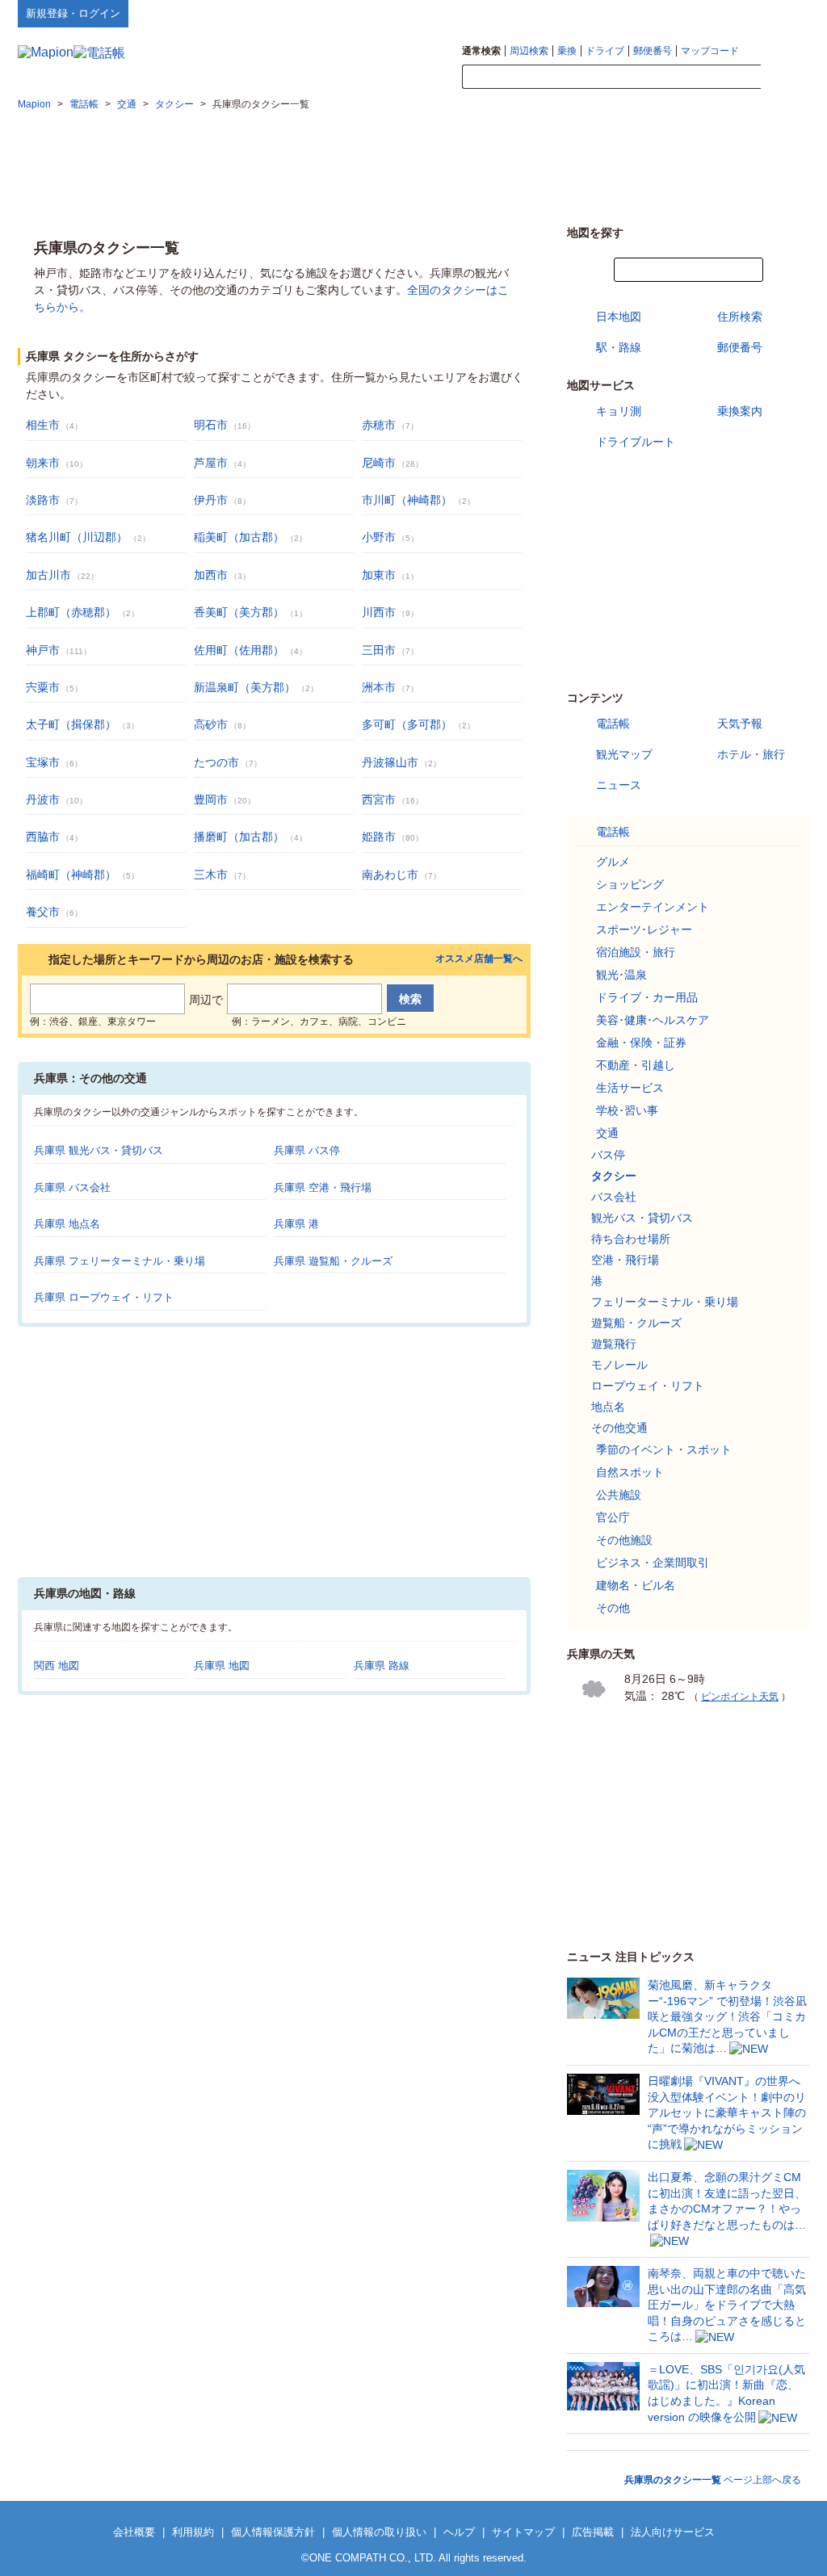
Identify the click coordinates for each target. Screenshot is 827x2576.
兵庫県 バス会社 (72, 1187)
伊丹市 (211, 500)
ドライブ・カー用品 (647, 997)
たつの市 (216, 762)
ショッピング (630, 884)
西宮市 (379, 799)
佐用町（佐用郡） (239, 650)
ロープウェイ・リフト (648, 1386)
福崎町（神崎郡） (71, 875)
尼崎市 (379, 463)
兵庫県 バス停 (307, 1150)
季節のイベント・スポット (664, 1450)
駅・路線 (619, 347)
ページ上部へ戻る (713, 2480)
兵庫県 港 (296, 1224)
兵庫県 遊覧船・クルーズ (333, 1261)
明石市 (211, 425)
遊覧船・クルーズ (636, 1323)
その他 (613, 1608)
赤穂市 (379, 425)
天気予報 (740, 724)
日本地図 (619, 317)
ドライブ (605, 51)
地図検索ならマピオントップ (651, 13)
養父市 (43, 912)
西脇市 (43, 837)
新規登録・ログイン (73, 13)
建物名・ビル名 (636, 1585)
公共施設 (619, 1495)
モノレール (619, 1365)
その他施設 (624, 1540)
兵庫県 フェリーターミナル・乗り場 (120, 1261)
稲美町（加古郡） (239, 537)
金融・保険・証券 (641, 1043)
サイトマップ (783, 13)
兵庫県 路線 (382, 1666)
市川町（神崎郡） (407, 500)
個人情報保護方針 (273, 2532)
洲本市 (379, 687)
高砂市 (211, 724)
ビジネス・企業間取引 (653, 1563)
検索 (785, 78)
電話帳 (613, 724)
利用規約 (193, 2532)
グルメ (613, 862)
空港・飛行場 (625, 1260)
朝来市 (43, 463)
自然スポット (630, 1472)
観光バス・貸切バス (642, 1218)
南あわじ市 (390, 875)
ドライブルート (636, 442)
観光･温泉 (621, 975)
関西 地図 (57, 1666)
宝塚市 (43, 762)
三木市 (211, 875)
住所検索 (740, 317)
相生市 (43, 425)
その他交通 (619, 1428)
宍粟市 (43, 687)
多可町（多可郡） (407, 724)
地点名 (608, 1407)
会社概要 (134, 2532)
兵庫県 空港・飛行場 (323, 1187)
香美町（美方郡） (239, 612)
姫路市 (379, 837)
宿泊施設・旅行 (636, 952)
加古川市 (48, 575)
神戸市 (43, 650)
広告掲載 (593, 2532)
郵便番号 (653, 51)
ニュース (619, 785)
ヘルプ (732, 13)
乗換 (567, 51)
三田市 (379, 650)
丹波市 (43, 799)
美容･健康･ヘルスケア (653, 1020)
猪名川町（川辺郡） (77, 537)
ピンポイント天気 (740, 1697)
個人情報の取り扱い (379, 2532)
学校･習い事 (627, 1110)
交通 (607, 1133)
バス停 (608, 1155)
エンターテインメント (653, 907)
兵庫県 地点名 (67, 1224)
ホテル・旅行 (751, 754)
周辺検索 (529, 51)
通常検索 (481, 51)
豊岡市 (211, 799)
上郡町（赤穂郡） (71, 612)
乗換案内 (740, 411)
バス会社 (614, 1197)
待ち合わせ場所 (631, 1239)
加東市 (379, 575)
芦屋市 (211, 463)
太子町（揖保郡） (71, 724)
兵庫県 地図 (222, 1666)
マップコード (710, 51)
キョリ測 (619, 411)
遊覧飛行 (614, 1344)
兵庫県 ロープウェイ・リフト (104, 1297)
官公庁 (613, 1517)
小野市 (379, 537)
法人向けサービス (673, 2532)
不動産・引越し (636, 1065)
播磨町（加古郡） (239, 837)
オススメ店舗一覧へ (479, 959)
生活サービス (630, 1088)
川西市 (379, 612)
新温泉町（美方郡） (245, 687)
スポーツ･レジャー (644, 929)
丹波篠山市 (390, 762)
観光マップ (624, 754)
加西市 (211, 575)
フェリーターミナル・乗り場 (665, 1302)
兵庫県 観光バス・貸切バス (99, 1150)
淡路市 (43, 500)
